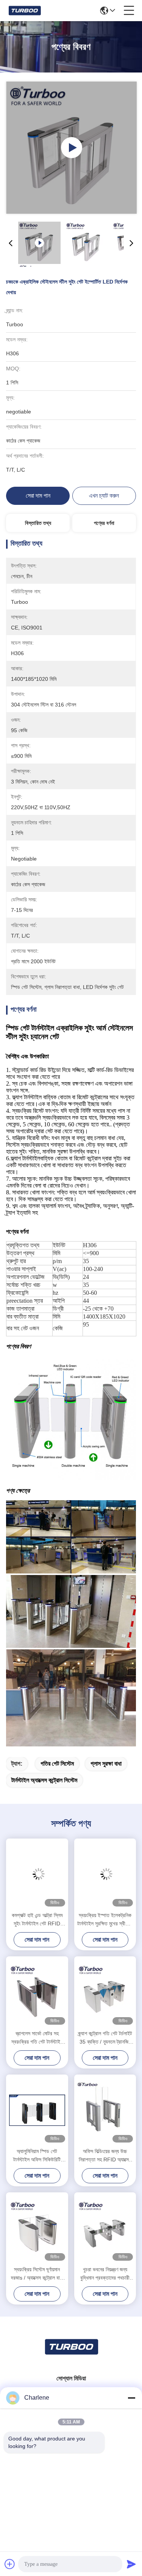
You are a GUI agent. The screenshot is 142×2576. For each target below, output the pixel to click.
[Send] (131, 2564)
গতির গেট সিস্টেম (57, 1764)
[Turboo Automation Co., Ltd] (24, 11)
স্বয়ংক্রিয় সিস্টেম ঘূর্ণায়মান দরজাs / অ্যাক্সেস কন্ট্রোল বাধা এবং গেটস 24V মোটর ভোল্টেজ (37, 2274)
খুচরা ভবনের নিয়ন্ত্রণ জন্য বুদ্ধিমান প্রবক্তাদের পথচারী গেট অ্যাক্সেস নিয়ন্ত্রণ (105, 2274)
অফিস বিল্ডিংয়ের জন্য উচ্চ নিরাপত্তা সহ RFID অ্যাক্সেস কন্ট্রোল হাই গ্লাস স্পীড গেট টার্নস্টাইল (105, 2156)
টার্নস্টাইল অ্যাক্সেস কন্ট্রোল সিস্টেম (44, 1780)
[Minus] (131, 2398)
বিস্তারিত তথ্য (38, 523)
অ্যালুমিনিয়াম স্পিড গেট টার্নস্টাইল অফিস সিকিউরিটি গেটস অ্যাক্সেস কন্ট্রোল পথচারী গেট (37, 2156)
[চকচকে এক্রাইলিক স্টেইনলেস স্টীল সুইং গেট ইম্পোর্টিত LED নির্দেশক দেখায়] (71, 148)
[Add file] (10, 2564)
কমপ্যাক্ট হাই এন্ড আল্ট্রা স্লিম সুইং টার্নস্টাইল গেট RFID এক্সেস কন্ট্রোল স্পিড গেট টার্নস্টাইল (37, 1920)
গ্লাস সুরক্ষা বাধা (106, 1764)
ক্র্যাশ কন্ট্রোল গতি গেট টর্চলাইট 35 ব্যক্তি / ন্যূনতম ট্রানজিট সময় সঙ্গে (105, 2038)
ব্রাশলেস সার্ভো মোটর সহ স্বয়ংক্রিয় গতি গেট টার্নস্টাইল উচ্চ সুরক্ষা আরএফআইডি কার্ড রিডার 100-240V (37, 2038)
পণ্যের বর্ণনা (104, 523)
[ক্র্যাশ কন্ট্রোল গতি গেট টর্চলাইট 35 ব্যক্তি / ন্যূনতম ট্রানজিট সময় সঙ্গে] (105, 1992)
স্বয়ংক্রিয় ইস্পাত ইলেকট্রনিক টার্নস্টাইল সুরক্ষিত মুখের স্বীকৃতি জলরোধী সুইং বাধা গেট (105, 1920)
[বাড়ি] (71, 2356)
